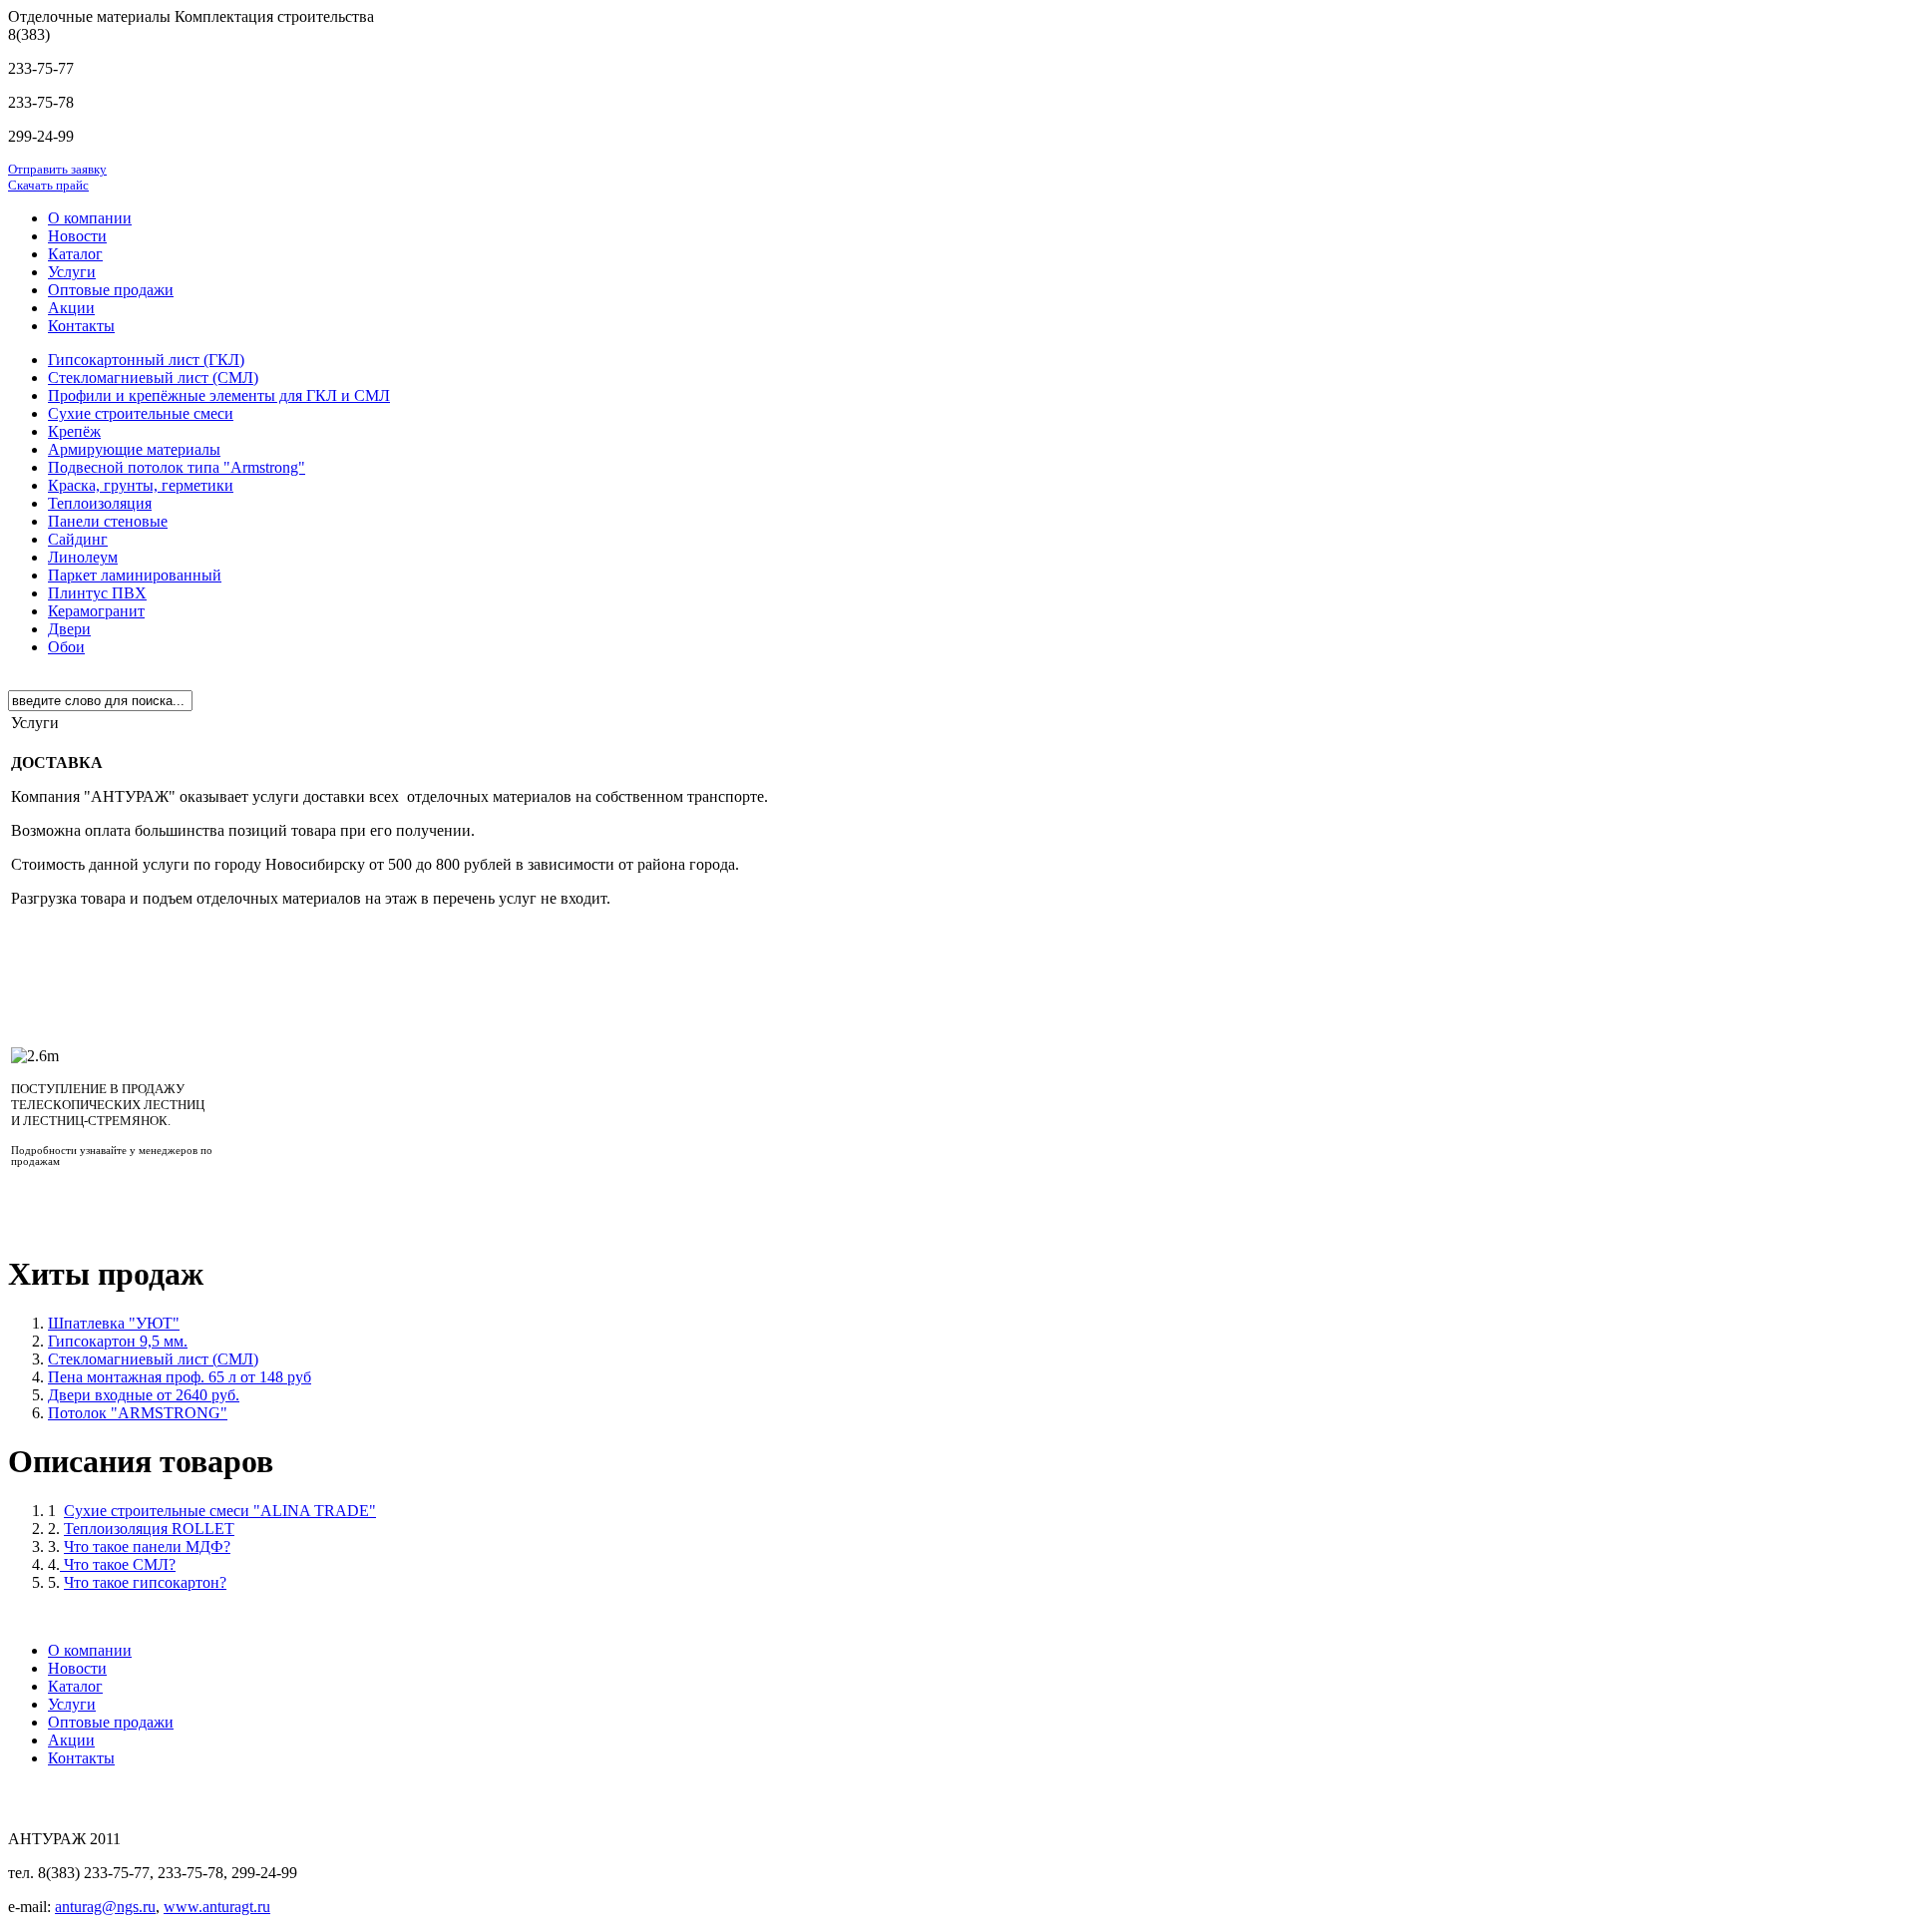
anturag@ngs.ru (105, 1907)
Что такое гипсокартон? (145, 1582)
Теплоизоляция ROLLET (149, 1529)
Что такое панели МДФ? (147, 1546)
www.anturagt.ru (217, 1907)
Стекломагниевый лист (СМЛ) (153, 1359)
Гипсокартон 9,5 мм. (118, 1341)
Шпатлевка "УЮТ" (114, 1323)
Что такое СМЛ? (118, 1564)
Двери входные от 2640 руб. (144, 1395)
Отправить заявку (57, 169)
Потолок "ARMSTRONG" (138, 1413)
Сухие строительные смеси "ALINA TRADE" (220, 1511)
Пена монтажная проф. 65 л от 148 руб (180, 1377)
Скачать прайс (48, 185)
